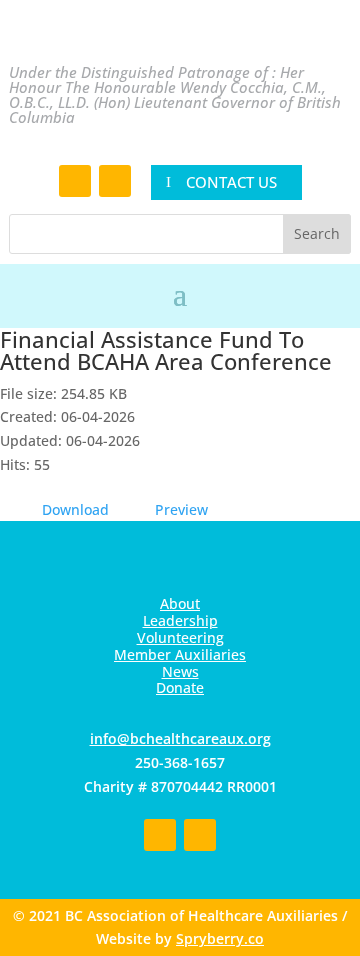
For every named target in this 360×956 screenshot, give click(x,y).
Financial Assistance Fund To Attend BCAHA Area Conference (166, 350)
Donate (180, 687)
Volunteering (180, 637)
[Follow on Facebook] (75, 181)
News (180, 671)
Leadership (180, 620)
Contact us (231, 182)
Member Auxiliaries (180, 654)
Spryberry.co (220, 938)
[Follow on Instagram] (115, 181)
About (180, 603)
